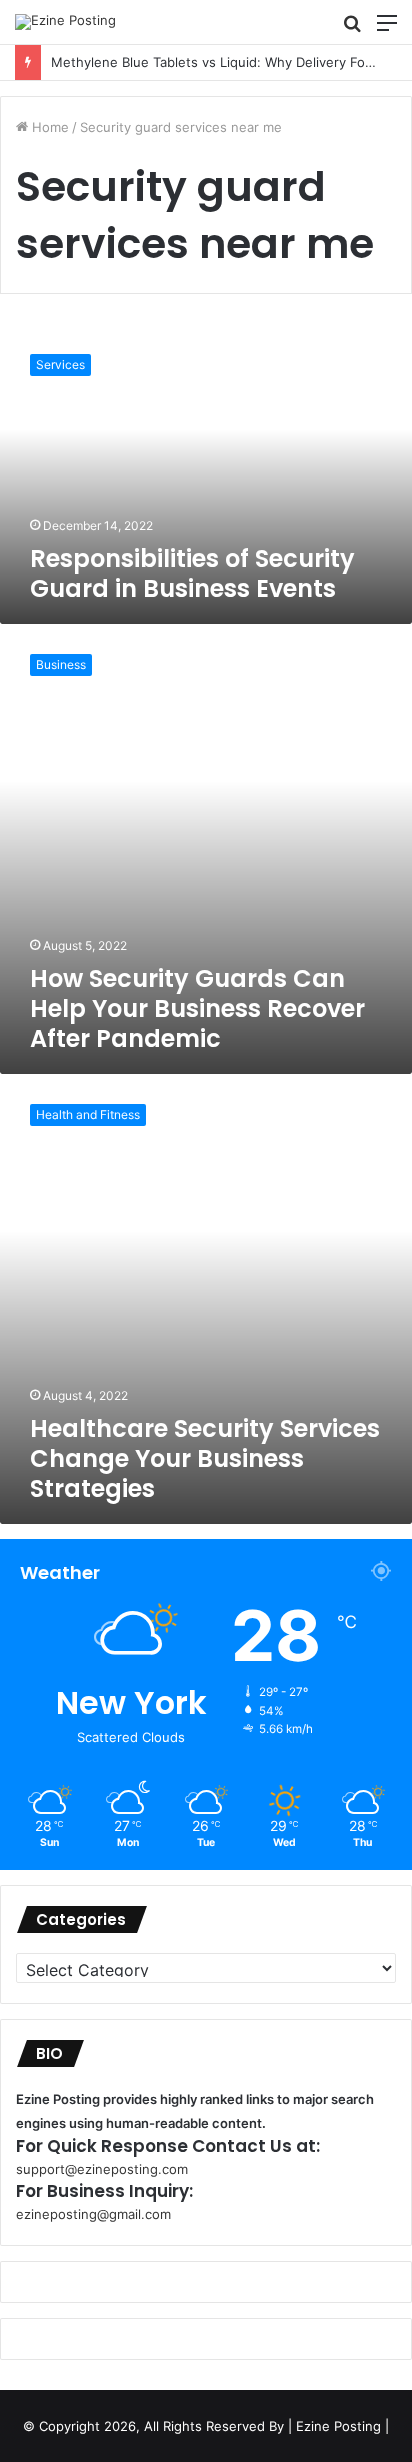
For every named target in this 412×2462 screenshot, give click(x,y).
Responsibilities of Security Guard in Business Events (192, 573)
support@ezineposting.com (102, 2169)
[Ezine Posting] (65, 22)
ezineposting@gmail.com (93, 2214)
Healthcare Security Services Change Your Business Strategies (205, 1458)
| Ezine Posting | (338, 2426)
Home (48, 127)
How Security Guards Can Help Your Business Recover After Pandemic (197, 1008)
